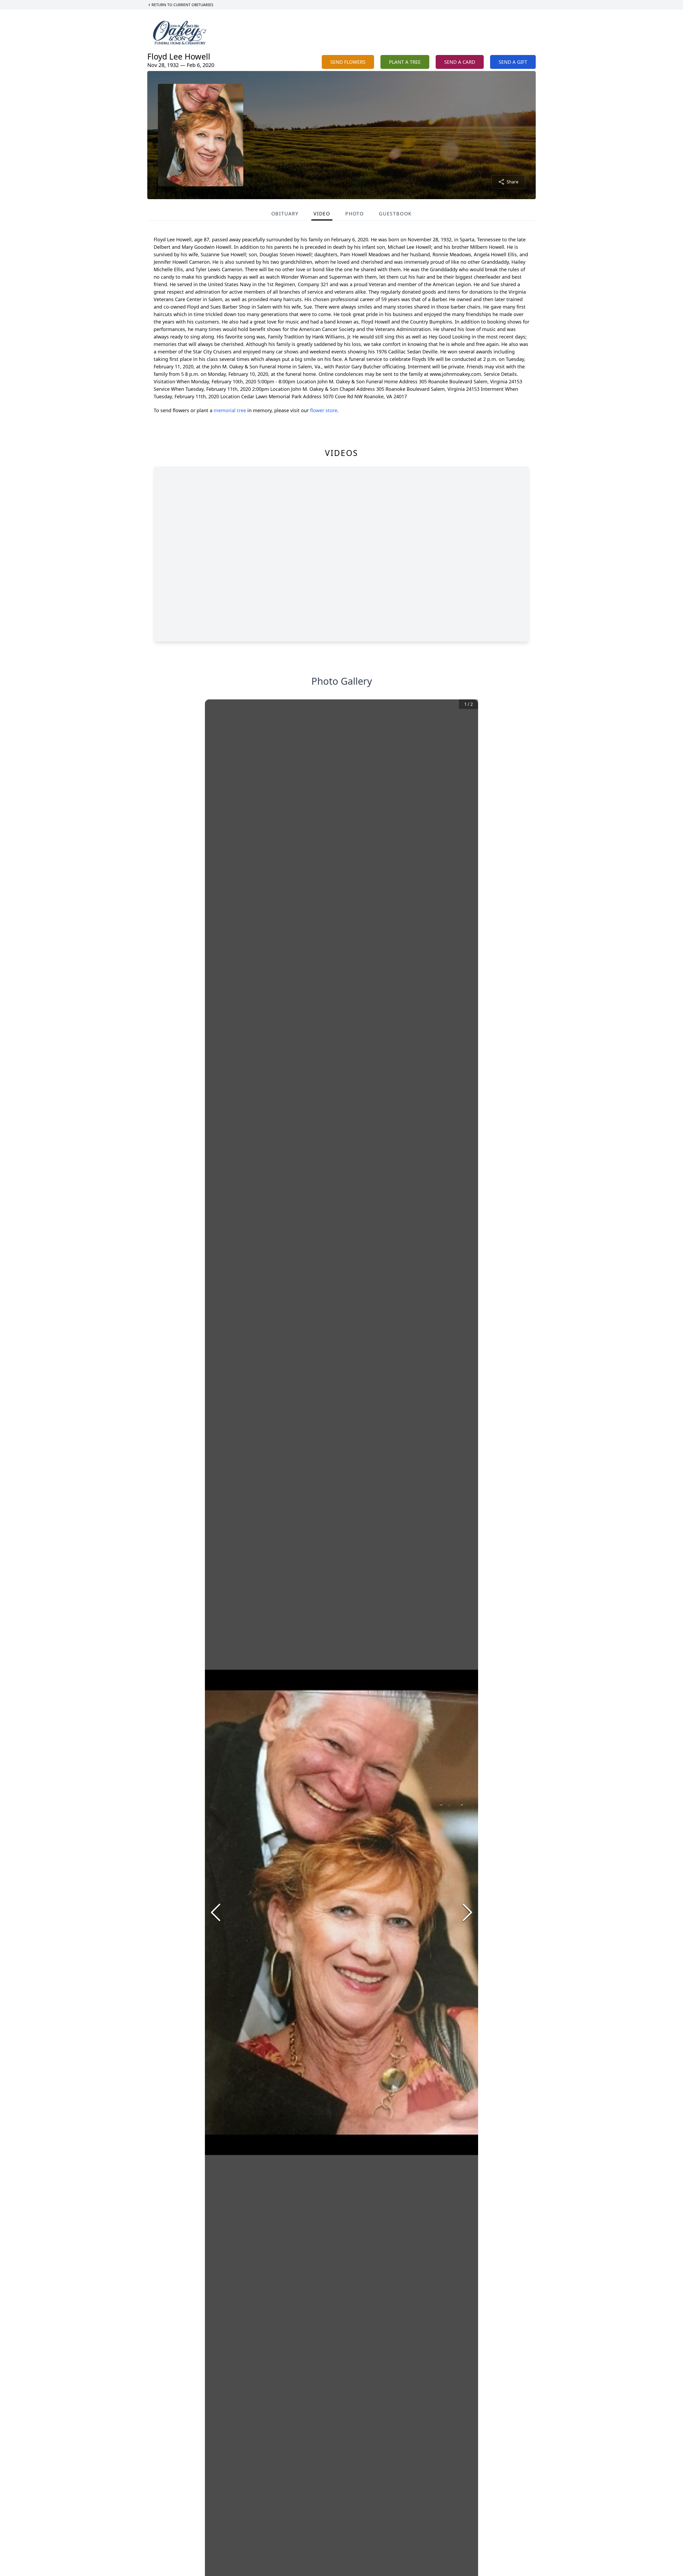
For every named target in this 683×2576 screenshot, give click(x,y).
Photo (355, 214)
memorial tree (230, 410)
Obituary (285, 214)
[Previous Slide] (216, 1912)
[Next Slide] (467, 1912)
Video (322, 214)
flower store (324, 410)
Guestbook (395, 214)
